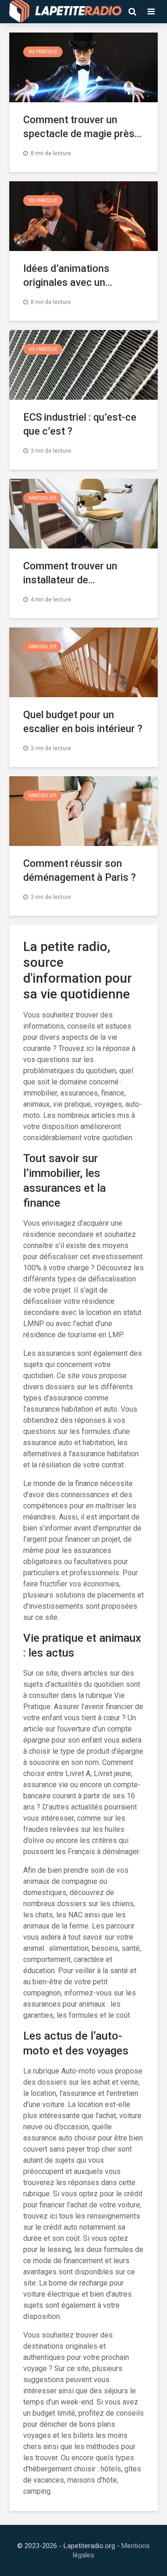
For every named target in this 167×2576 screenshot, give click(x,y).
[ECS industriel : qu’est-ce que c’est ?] (83, 364)
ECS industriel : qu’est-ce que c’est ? (80, 424)
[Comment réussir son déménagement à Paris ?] (83, 810)
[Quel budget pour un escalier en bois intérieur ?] (83, 662)
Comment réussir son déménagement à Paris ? (80, 870)
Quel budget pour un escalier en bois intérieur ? (83, 722)
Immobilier (42, 498)
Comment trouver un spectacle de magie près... (82, 127)
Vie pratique (43, 52)
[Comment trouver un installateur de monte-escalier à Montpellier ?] (83, 513)
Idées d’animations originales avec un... (68, 275)
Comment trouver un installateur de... (70, 573)
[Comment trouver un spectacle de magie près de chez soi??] (83, 67)
